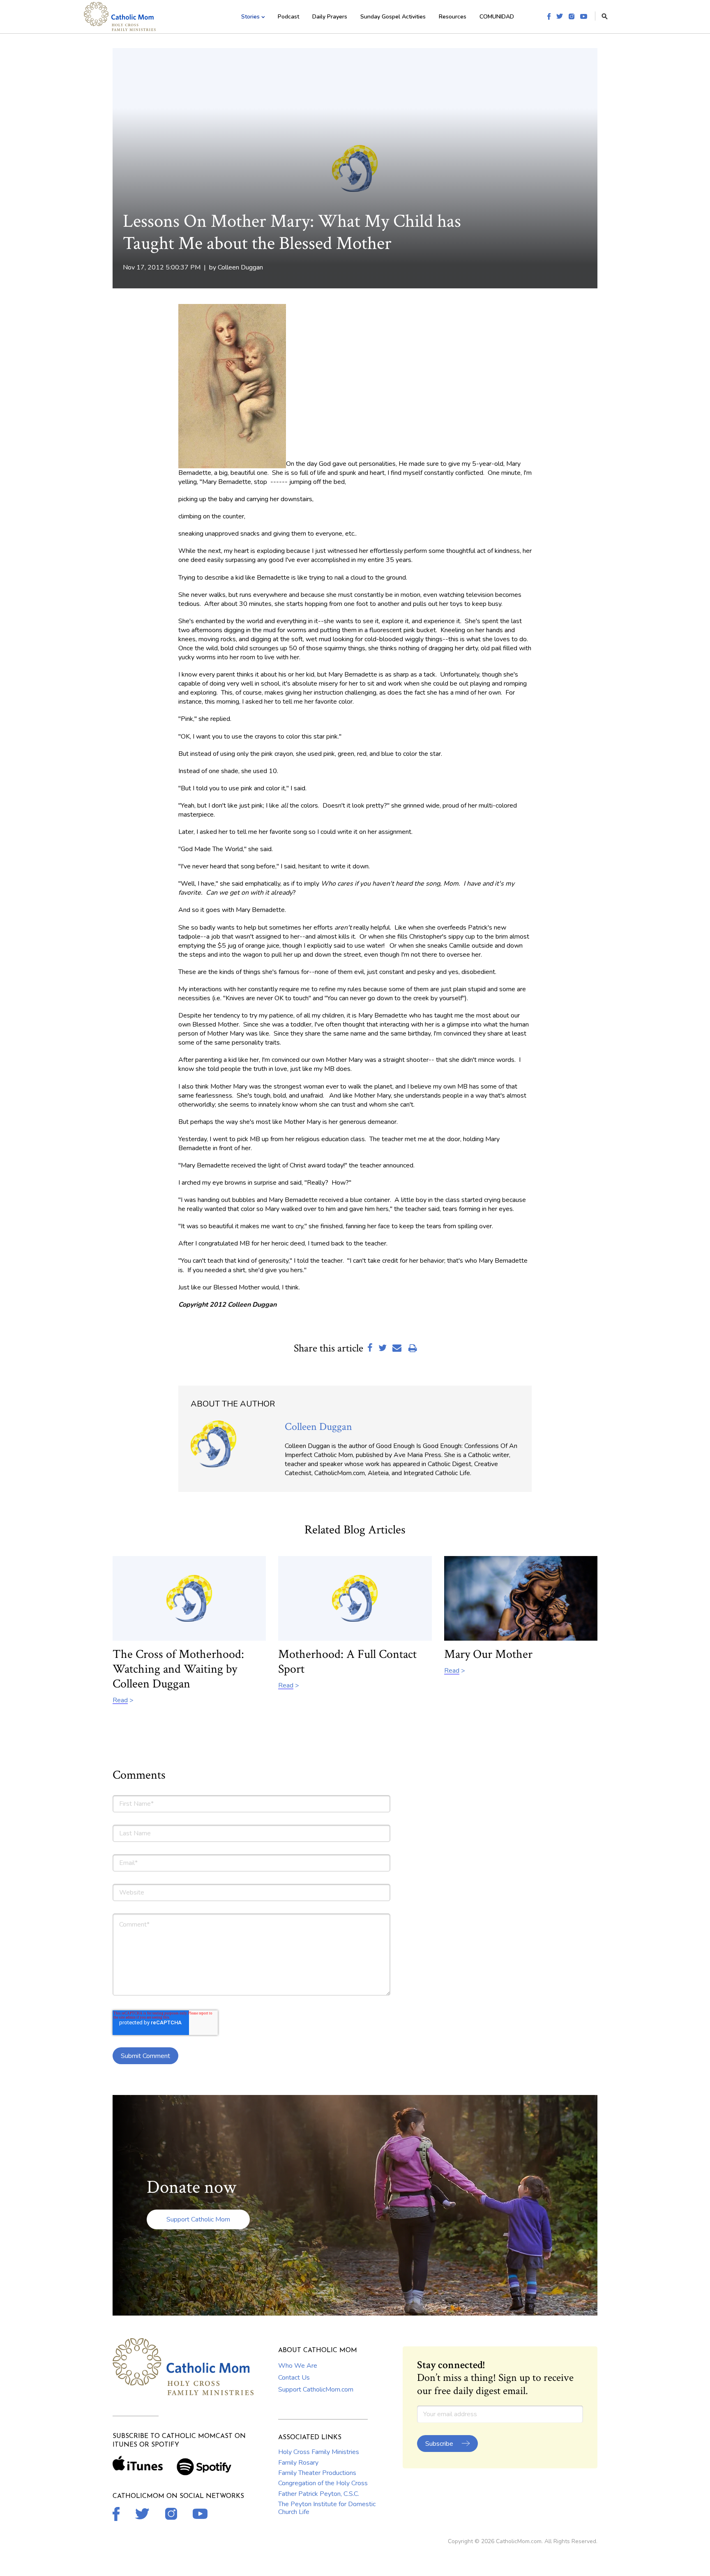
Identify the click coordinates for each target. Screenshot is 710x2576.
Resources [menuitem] (453, 17)
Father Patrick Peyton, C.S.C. (319, 2494)
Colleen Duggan (240, 267)
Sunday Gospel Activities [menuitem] (393, 17)
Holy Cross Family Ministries (319, 2452)
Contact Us (294, 2378)
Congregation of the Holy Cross (323, 2483)
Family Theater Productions (317, 2473)
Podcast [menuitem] (288, 17)
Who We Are (298, 2366)
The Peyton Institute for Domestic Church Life (327, 2508)
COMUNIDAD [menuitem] (497, 17)
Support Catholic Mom (198, 2219)
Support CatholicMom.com (316, 2390)
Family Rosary (298, 2463)
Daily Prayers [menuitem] (330, 17)
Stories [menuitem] (250, 17)
